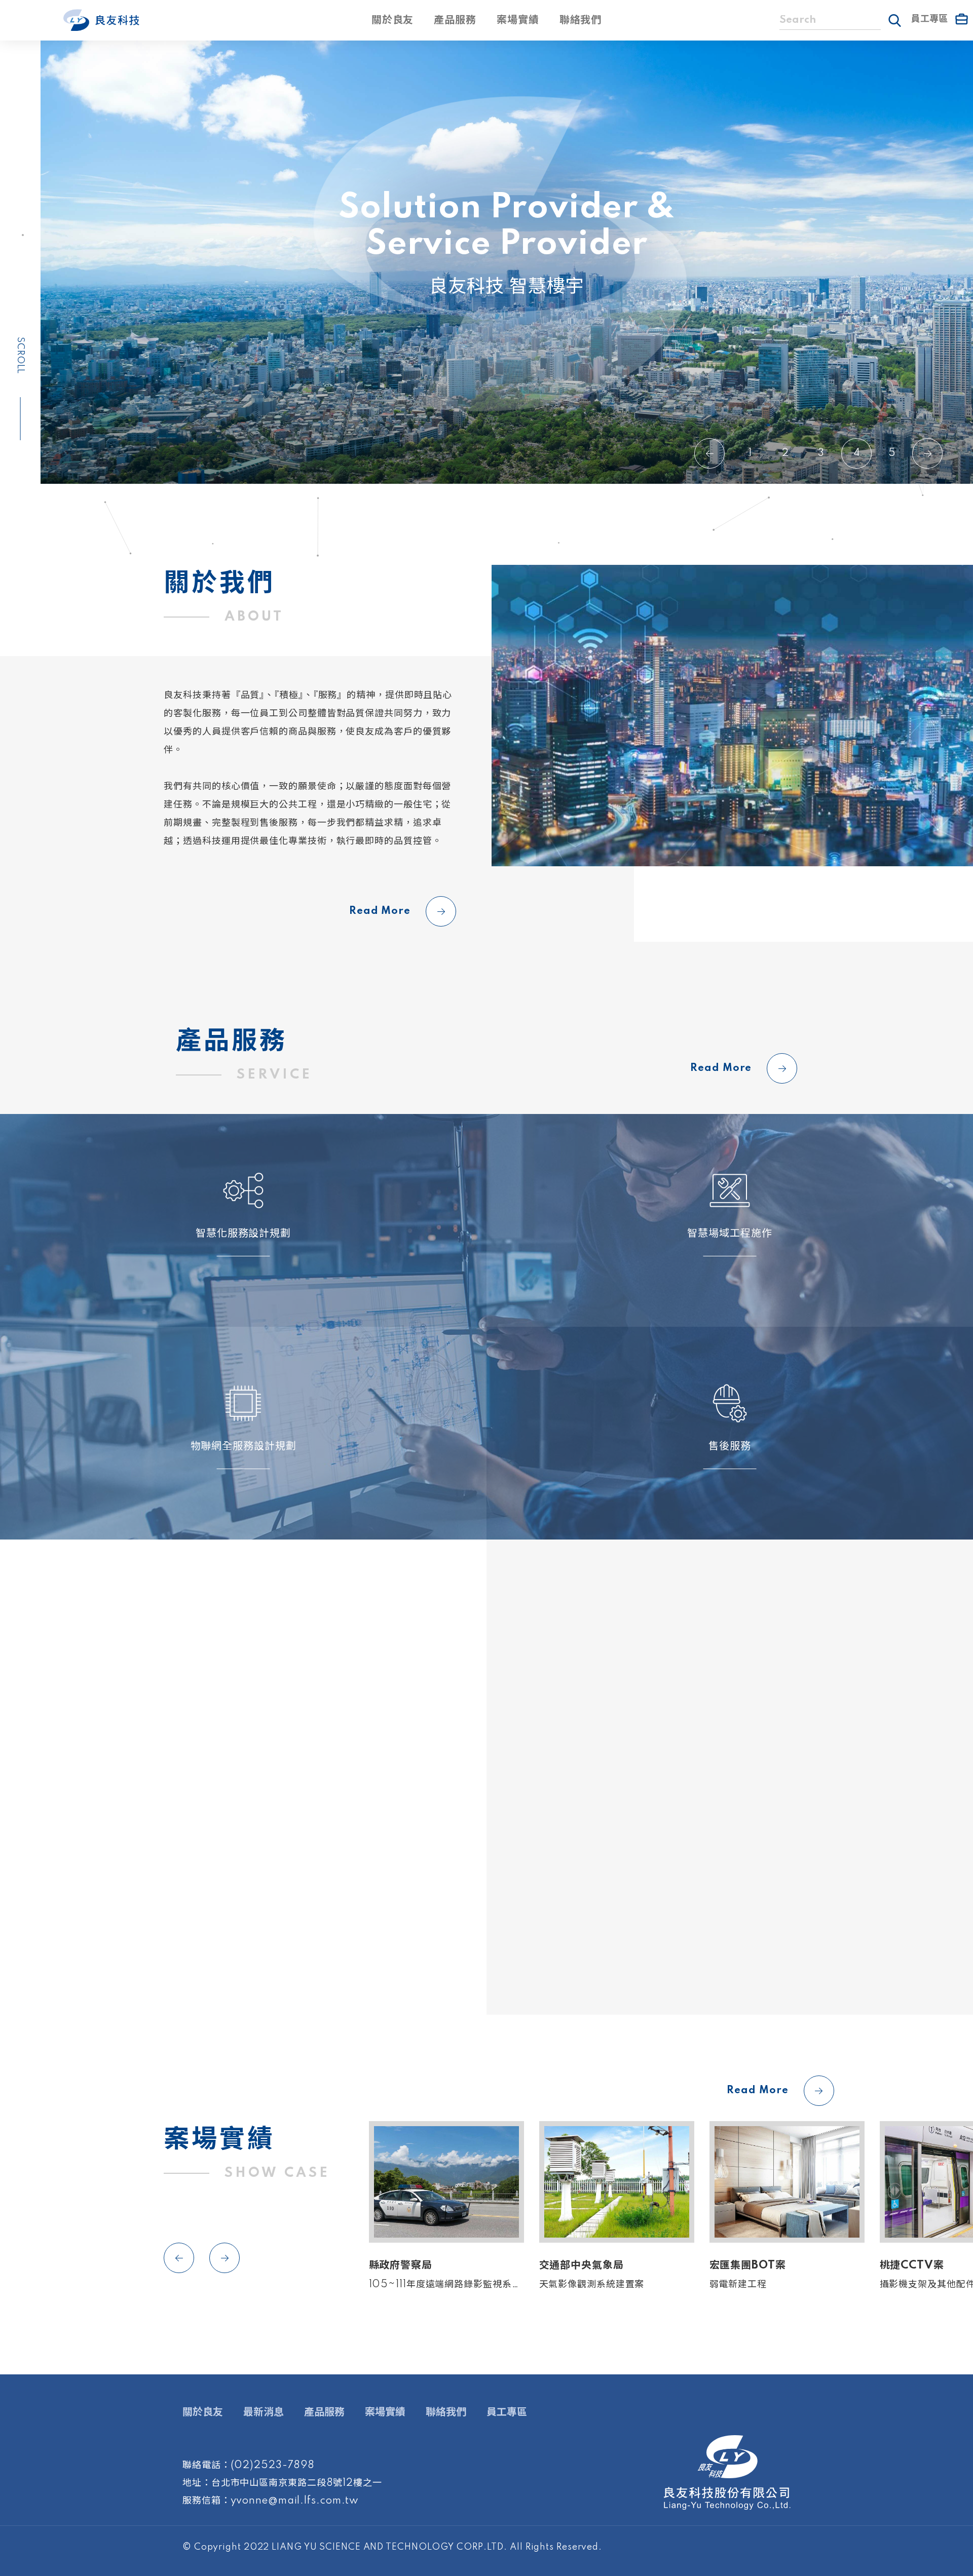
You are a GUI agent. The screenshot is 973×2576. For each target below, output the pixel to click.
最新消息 (264, 2412)
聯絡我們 (581, 20)
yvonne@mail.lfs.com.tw (295, 2501)
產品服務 (455, 20)
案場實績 (518, 20)
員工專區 (507, 2412)
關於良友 (393, 20)
